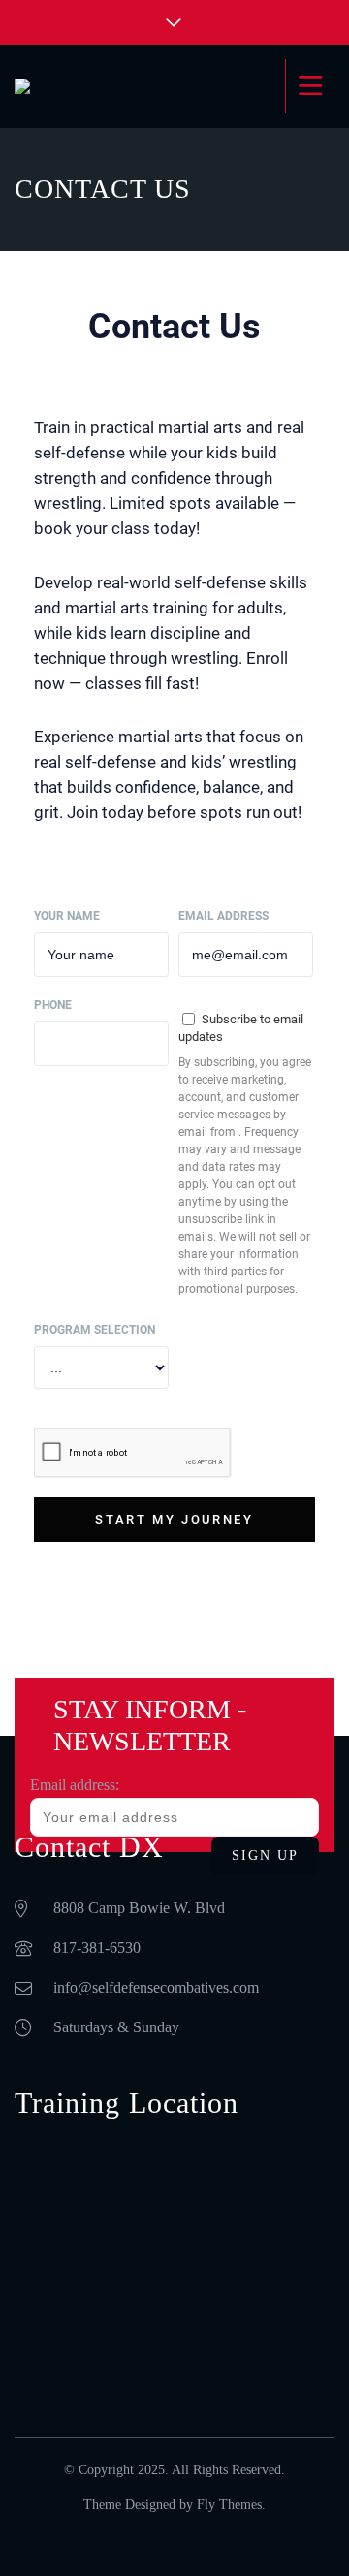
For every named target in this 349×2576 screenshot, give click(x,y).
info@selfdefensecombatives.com (156, 1987)
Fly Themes (229, 2505)
